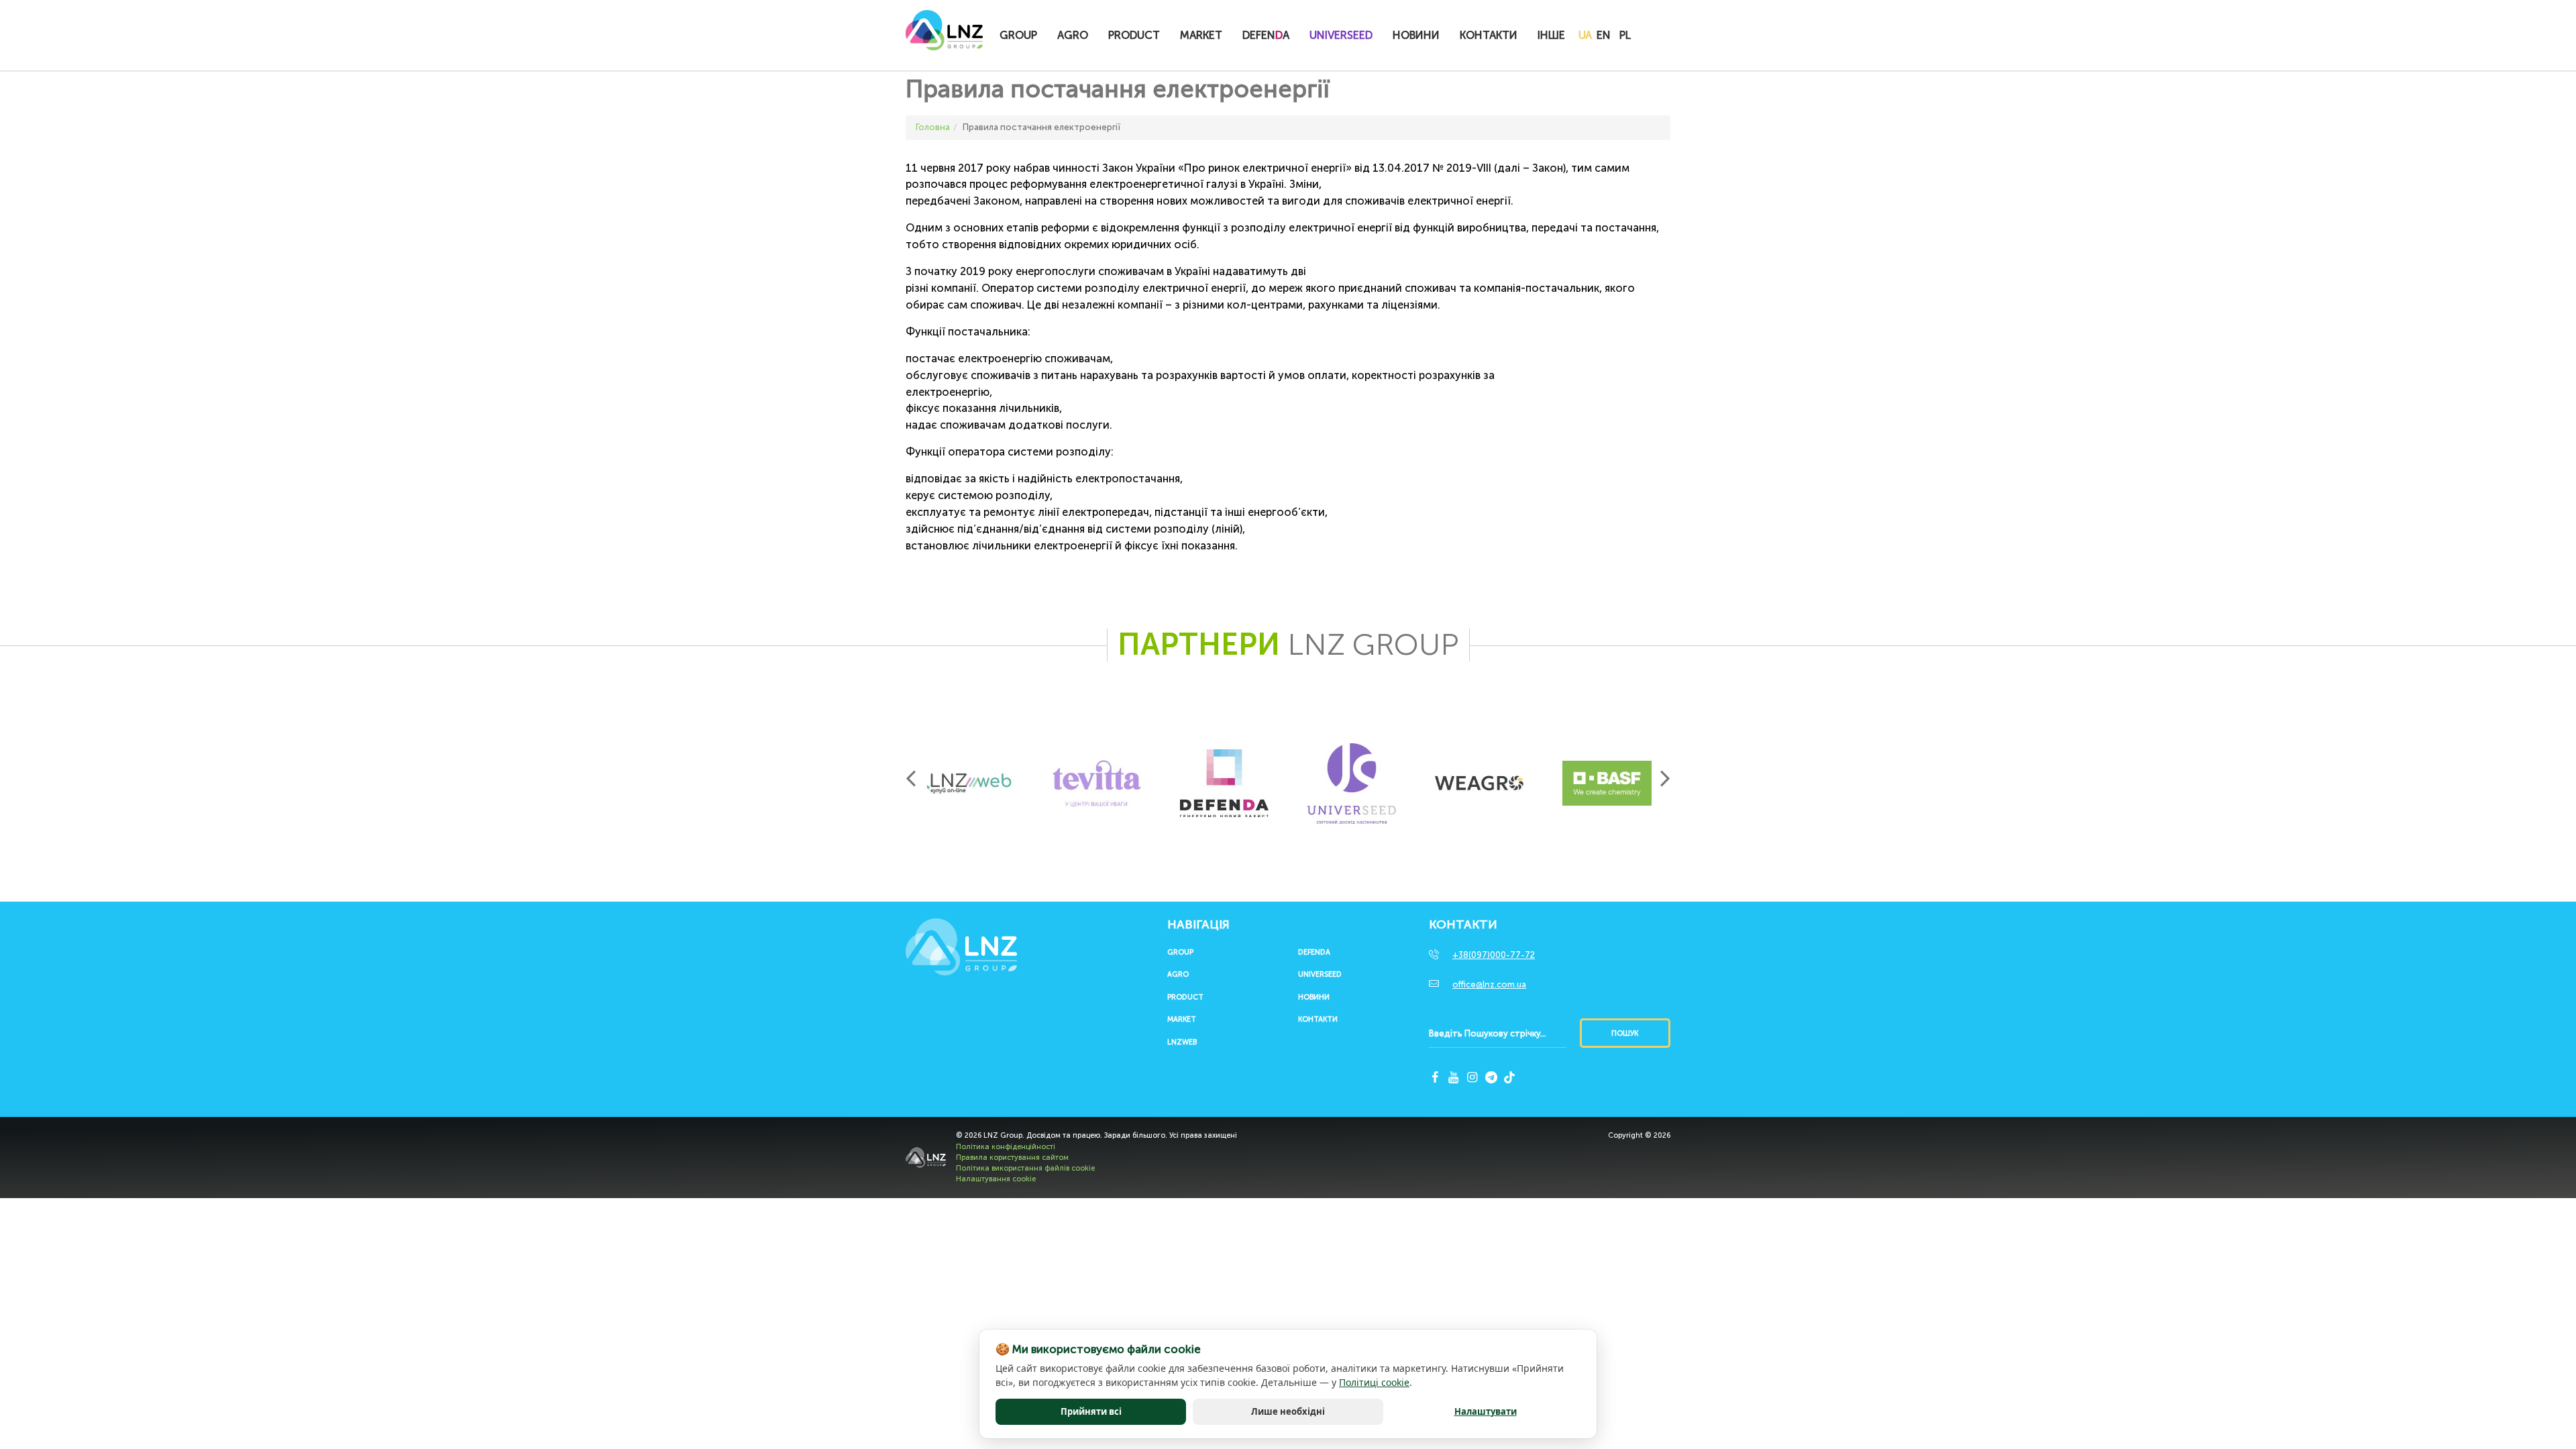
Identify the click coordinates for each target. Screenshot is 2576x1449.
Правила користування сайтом (1012, 1158)
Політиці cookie (1374, 1382)
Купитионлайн (1672, 36)
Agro (1073, 35)
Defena (1266, 35)
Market (1201, 35)
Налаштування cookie (996, 1179)
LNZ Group (944, 37)
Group (1018, 35)
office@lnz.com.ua (1489, 984)
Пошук (1625, 1033)
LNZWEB (1182, 1042)
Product (1134, 35)
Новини (1416, 35)
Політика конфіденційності (1006, 1147)
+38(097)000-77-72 (1494, 955)
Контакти (1489, 35)
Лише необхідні (1288, 1411)
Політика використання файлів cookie (1025, 1168)
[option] (969, 784)
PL (1625, 35)
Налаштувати (1486, 1411)
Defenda (1314, 953)
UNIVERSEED (1341, 35)
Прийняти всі (1091, 1411)
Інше (1551, 35)
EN (1604, 35)
